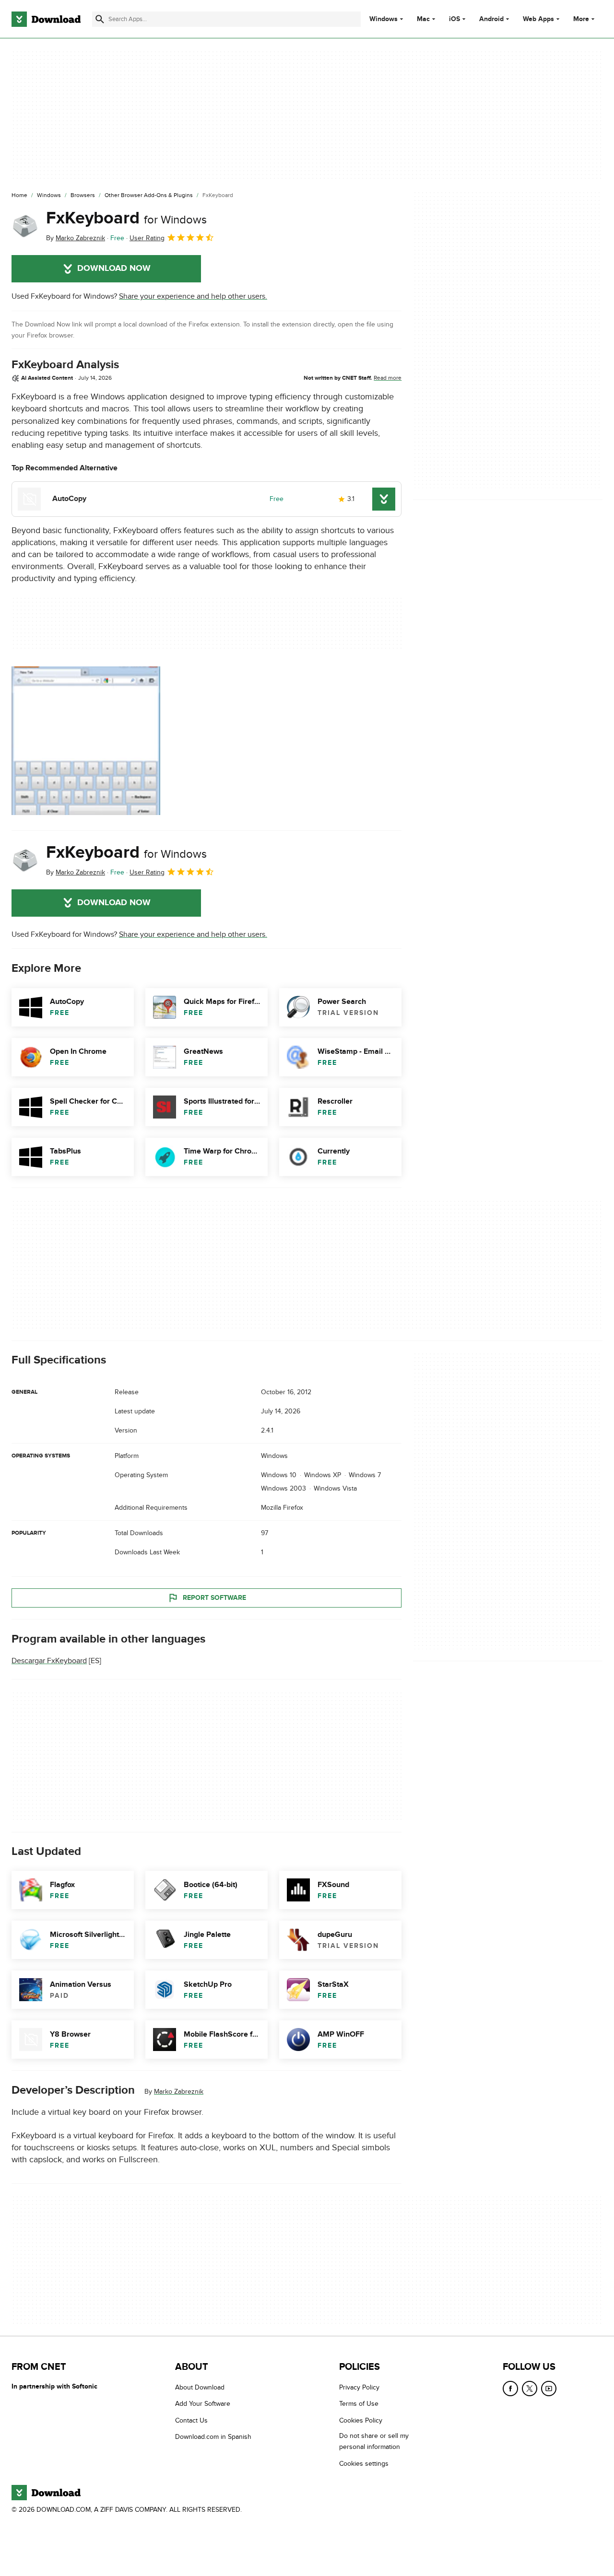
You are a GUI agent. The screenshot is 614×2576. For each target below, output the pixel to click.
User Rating (147, 238)
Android (491, 19)
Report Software (214, 1598)
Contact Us (191, 2420)
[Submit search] (100, 19)
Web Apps (538, 19)
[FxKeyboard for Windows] (25, 226)
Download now (114, 268)
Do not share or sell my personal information (374, 2442)
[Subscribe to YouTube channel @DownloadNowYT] (549, 2389)
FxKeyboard (126, 218)
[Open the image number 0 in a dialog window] (86, 741)
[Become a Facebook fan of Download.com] (510, 2389)
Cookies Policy (361, 2420)
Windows (384, 19)
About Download (200, 2387)
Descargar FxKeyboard (49, 1661)
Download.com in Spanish (213, 2437)
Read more (388, 378)
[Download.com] (46, 19)
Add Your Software (203, 2404)
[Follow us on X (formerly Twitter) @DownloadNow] (530, 2389)
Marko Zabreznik (179, 2092)
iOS (455, 19)
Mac (423, 19)
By (76, 238)
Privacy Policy (359, 2387)
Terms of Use (359, 2404)
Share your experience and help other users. (193, 296)
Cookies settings (364, 2464)
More (581, 19)
